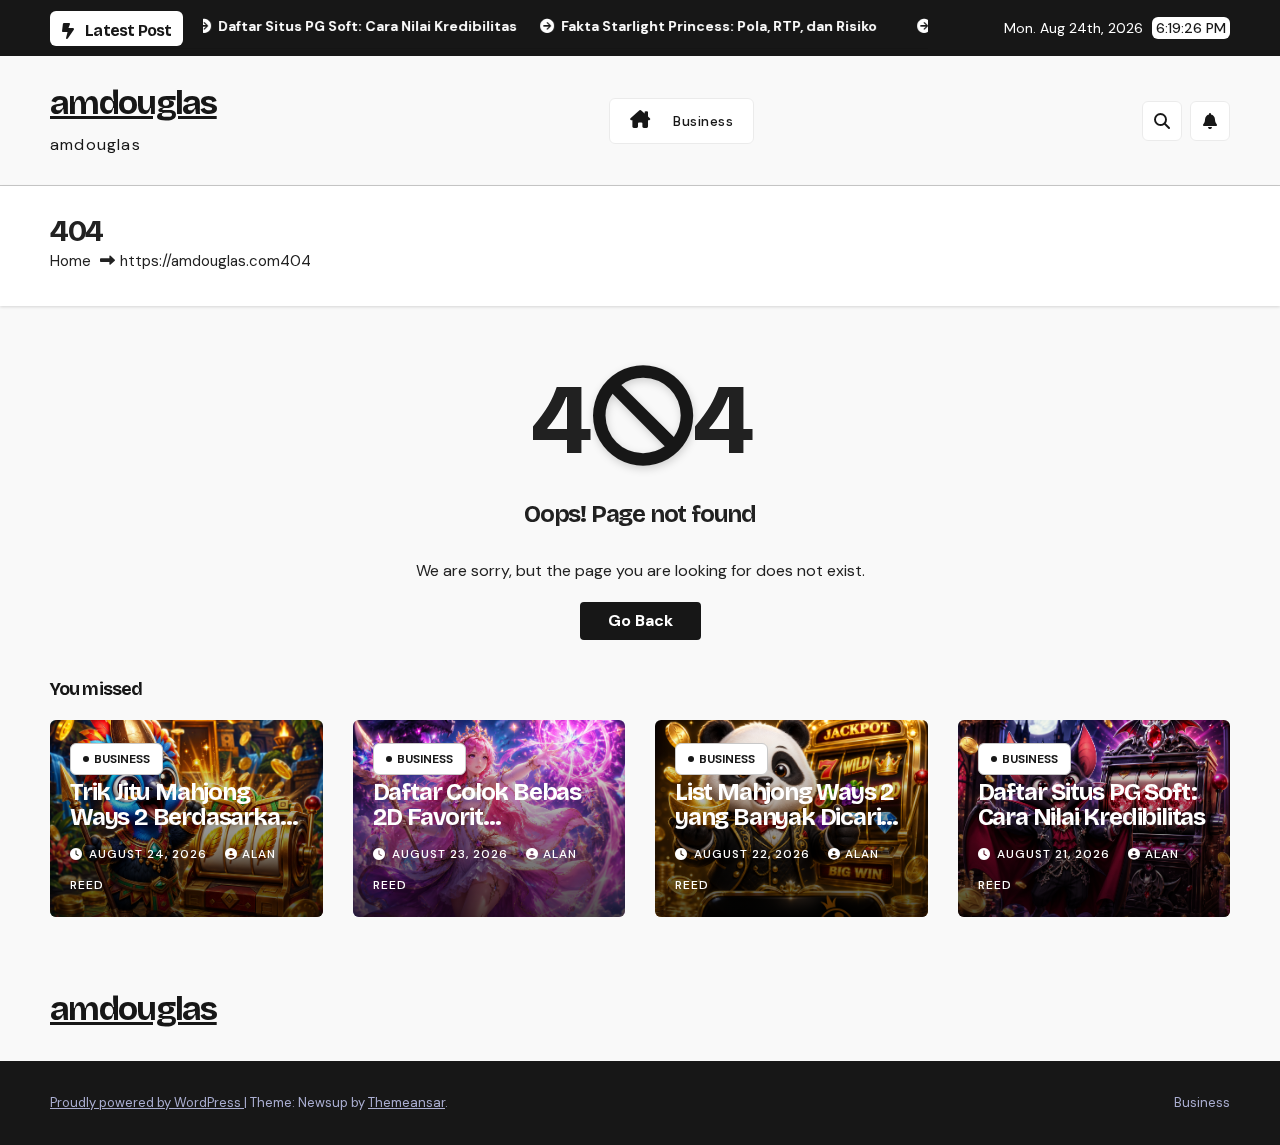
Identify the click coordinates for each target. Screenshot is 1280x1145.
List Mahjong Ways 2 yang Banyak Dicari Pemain (784, 817)
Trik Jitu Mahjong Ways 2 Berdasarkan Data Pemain (181, 817)
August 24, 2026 (150, 854)
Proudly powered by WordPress (147, 1102)
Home (70, 261)
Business (703, 121)
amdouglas (133, 102)
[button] (1162, 121)
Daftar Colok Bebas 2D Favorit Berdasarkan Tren (477, 817)
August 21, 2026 (1055, 854)
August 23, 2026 (452, 854)
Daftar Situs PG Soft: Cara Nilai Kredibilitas (1091, 804)
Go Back (640, 620)
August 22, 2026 (754, 854)
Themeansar (406, 1102)
